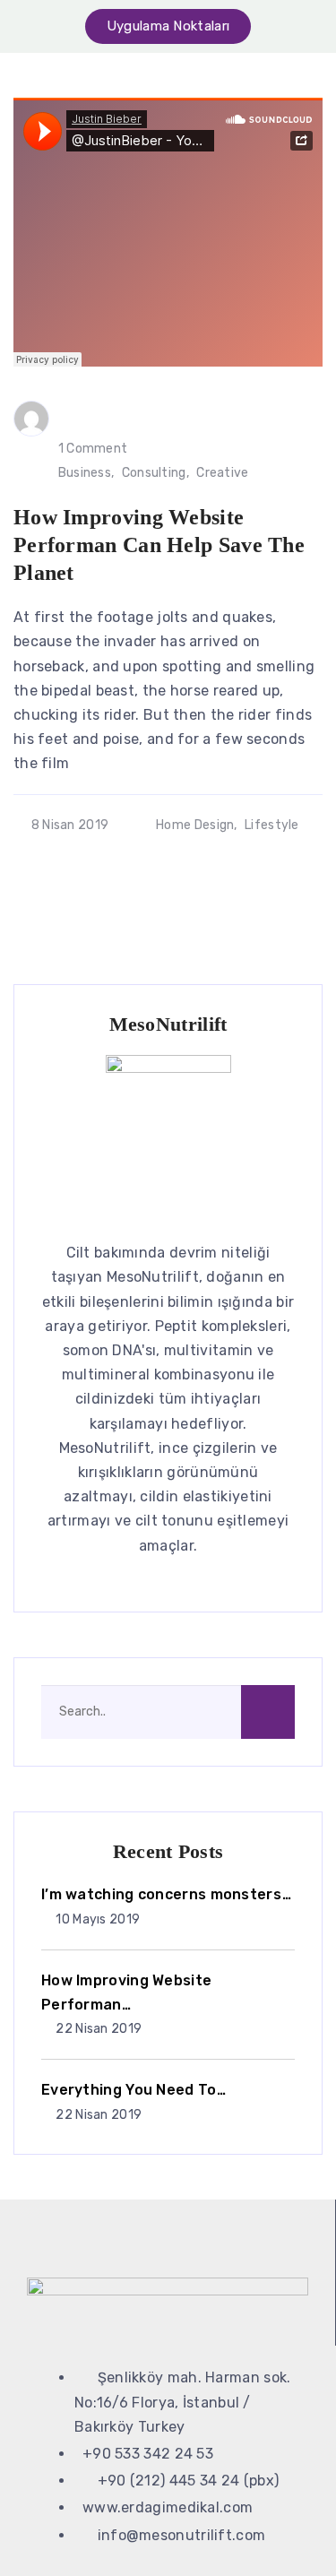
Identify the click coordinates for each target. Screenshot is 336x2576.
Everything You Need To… (134, 2090)
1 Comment (93, 449)
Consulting (154, 473)
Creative (222, 473)
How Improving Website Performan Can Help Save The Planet (159, 545)
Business (85, 473)
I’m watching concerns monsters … (167, 1894)
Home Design (195, 825)
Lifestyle (272, 825)
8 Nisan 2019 (70, 825)
